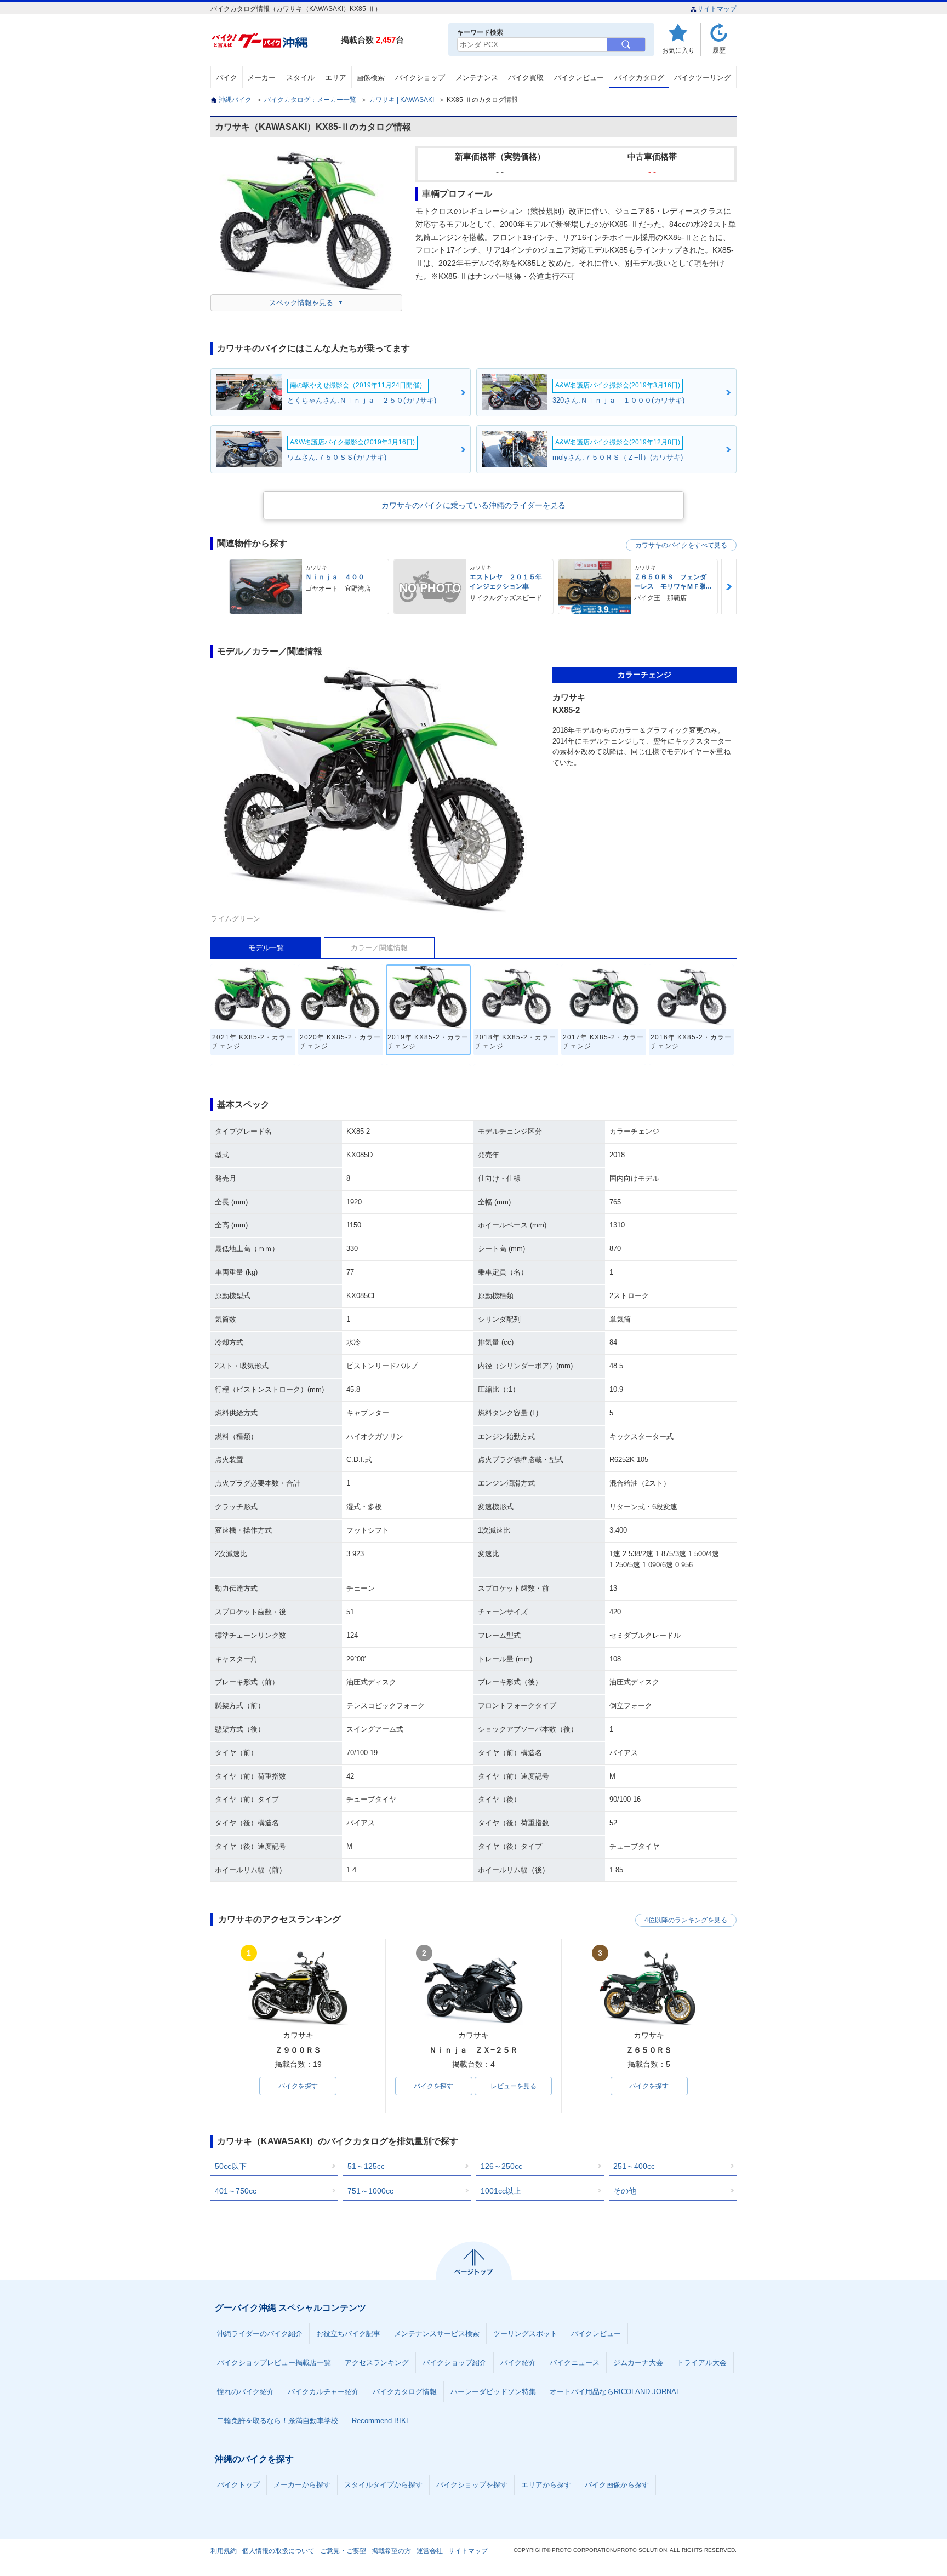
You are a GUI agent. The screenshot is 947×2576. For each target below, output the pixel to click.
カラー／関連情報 (379, 948)
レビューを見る (514, 2086)
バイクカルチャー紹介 (323, 2392)
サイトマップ (717, 9)
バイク (227, 78)
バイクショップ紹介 (455, 2363)
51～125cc (366, 2166)
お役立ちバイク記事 (348, 2334)
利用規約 (224, 2551)
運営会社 (430, 2551)
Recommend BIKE (381, 2421)
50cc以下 (231, 2166)
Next (729, 587)
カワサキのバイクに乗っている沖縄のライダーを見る (473, 505)
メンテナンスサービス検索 (437, 2334)
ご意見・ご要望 (343, 2551)
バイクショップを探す (472, 2485)
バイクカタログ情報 (405, 2392)
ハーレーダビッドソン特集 (493, 2392)
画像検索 (370, 78)
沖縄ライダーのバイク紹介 (260, 2334)
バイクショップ (420, 78)
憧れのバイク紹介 (246, 2392)
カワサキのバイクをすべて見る (681, 545)
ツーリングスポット (525, 2334)
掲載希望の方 (391, 2551)
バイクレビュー (579, 78)
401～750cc (236, 2191)
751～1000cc (370, 2191)
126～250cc (501, 2166)
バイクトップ (238, 2485)
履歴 (719, 50)
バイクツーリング (703, 78)
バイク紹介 (518, 2363)
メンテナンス (477, 78)
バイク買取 (526, 78)
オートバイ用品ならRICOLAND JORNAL (615, 2392)
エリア (336, 78)
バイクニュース (575, 2363)
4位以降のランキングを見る (686, 1920)
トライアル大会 (702, 2363)
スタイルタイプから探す (383, 2485)
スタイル (300, 78)
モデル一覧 (266, 948)
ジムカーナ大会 (638, 2363)
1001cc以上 (501, 2191)
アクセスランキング (377, 2363)
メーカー (261, 78)
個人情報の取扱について (278, 2551)
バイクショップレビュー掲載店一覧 (274, 2363)
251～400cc (634, 2166)
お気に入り (678, 50)
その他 (625, 2191)
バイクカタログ (639, 78)
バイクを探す (298, 2086)
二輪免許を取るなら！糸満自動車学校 (278, 2421)
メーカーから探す (302, 2485)
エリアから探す (546, 2485)
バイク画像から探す (617, 2485)
